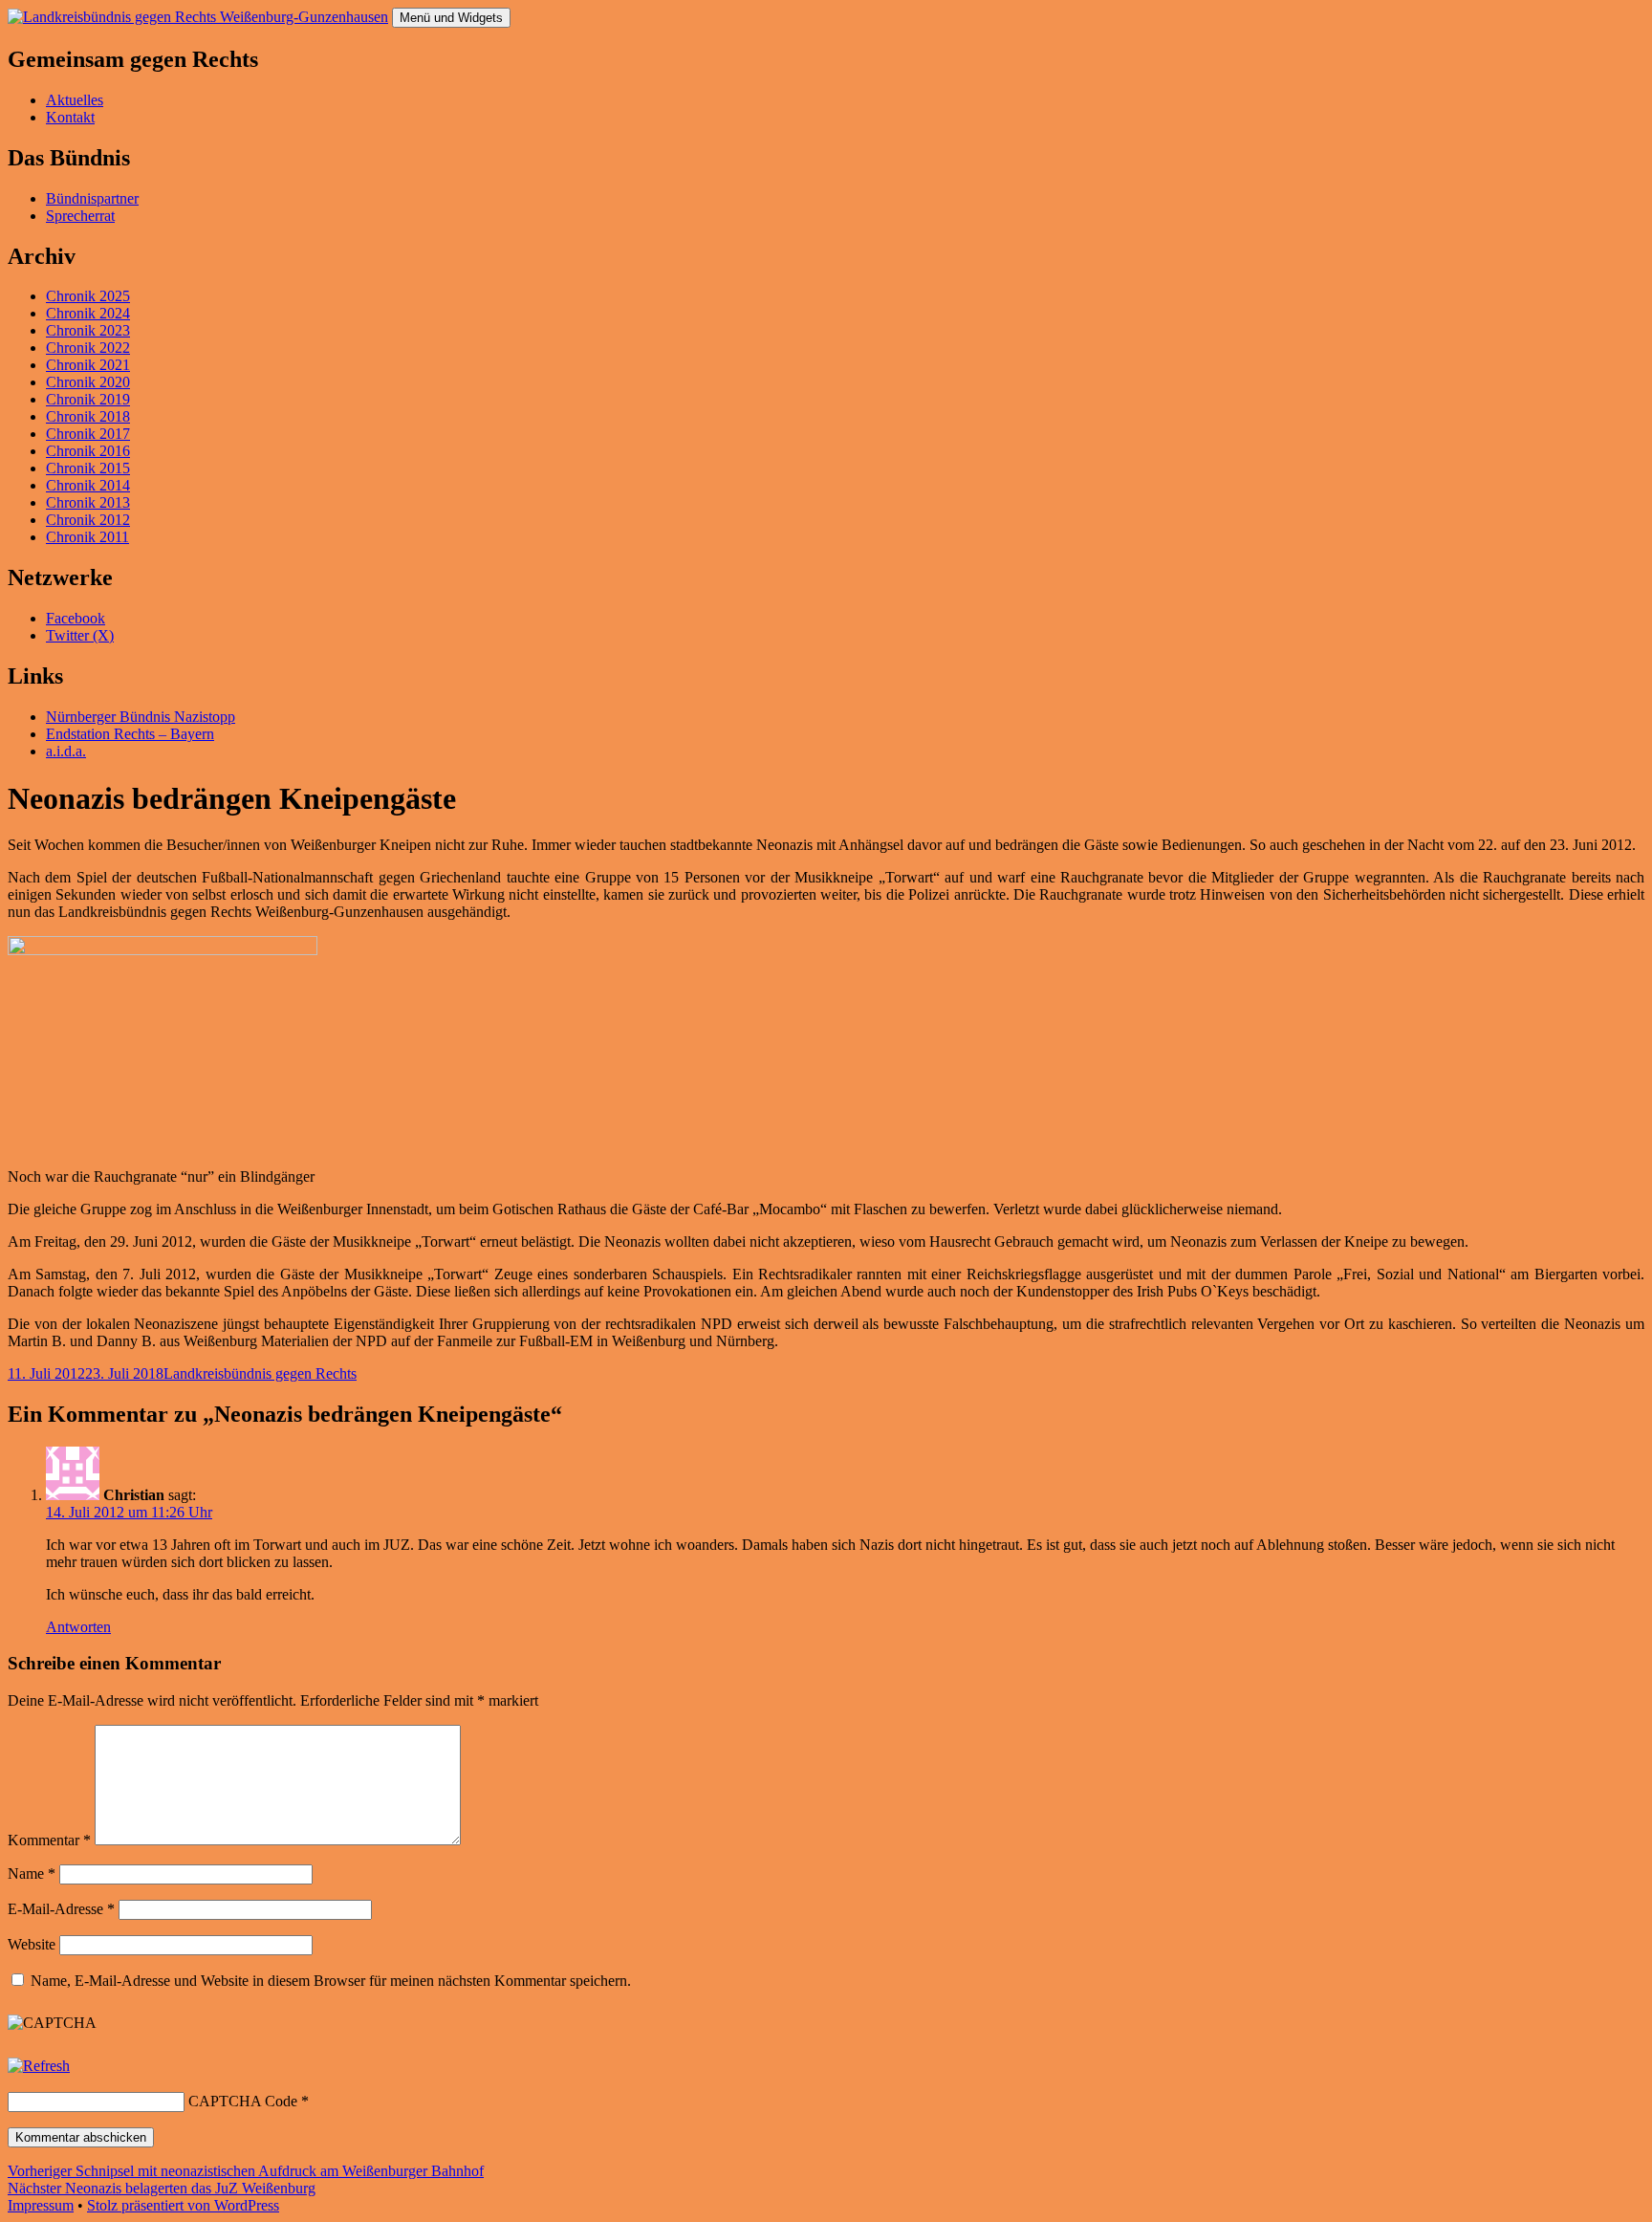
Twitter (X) (80, 635)
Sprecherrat (80, 216)
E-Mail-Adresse (61, 1909)
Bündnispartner (92, 198)
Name (32, 1873)
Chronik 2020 (88, 382)
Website (32, 1944)
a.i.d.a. (66, 751)
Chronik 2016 (88, 451)
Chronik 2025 (88, 296)
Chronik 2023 (88, 330)
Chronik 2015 (88, 468)
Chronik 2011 (87, 537)
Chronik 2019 (88, 399)
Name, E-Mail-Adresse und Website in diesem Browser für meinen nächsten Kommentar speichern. (331, 1981)
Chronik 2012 (88, 520)
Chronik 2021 (88, 365)
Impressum (41, 2205)
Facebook (76, 618)
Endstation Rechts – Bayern (130, 734)
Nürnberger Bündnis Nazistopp (141, 717)
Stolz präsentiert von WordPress (183, 2205)
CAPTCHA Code (243, 2101)
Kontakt (70, 117)
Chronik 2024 (88, 313)
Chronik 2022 (88, 348)
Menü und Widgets (451, 18)
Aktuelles (75, 100)
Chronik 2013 (88, 502)
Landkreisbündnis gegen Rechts (260, 1373)
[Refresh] (39, 2066)
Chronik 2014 (88, 485)
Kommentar (49, 1840)
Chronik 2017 (88, 434)
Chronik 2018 (88, 416)
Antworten (78, 1627)
